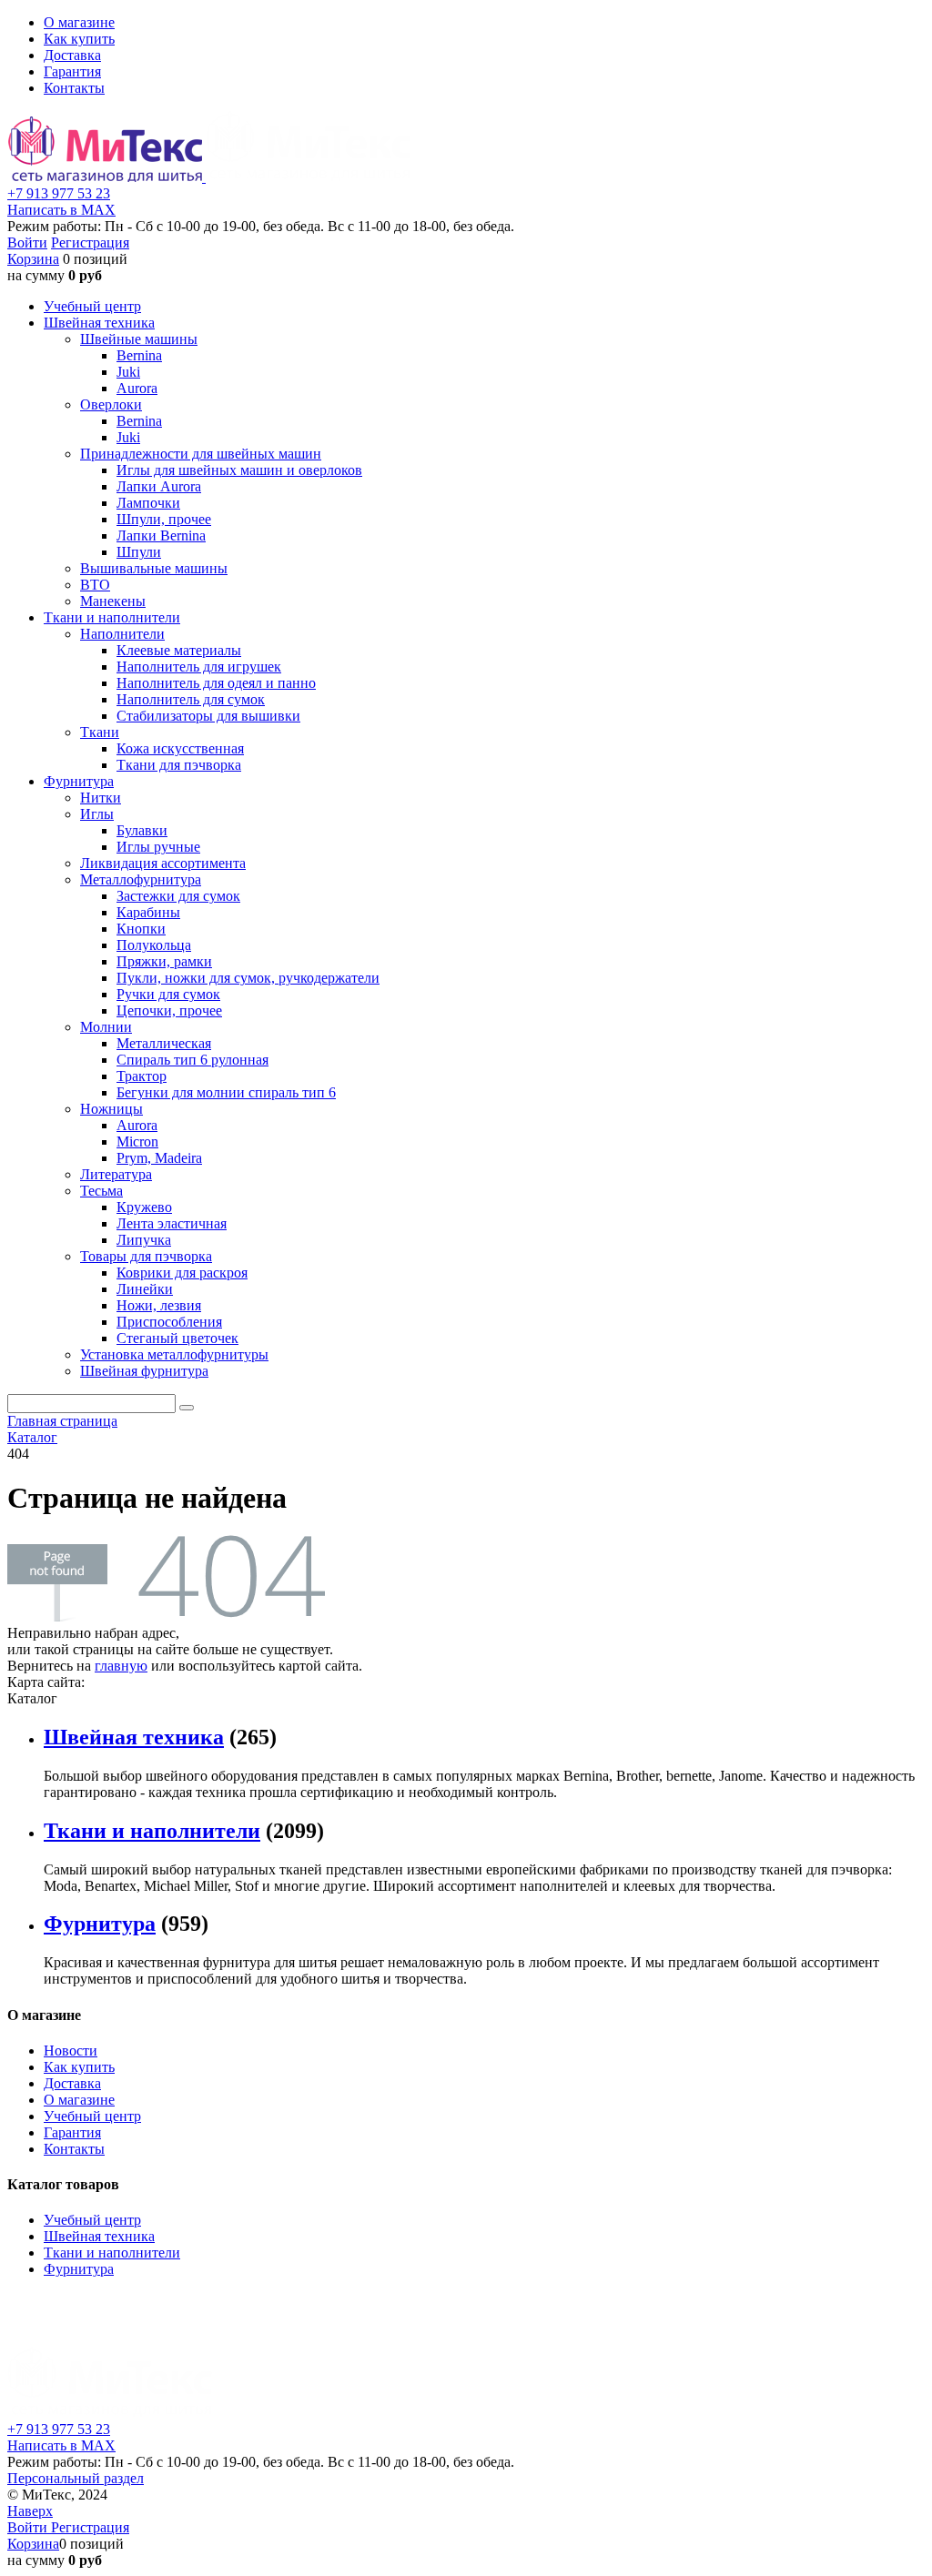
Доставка (72, 55)
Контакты (74, 88)
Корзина (33, 259)
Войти (27, 242)
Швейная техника (134, 1737)
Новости (71, 2051)
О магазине (79, 22)
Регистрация (90, 242)
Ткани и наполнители (152, 1831)
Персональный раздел (76, 2478)
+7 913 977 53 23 (59, 193)
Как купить (79, 39)
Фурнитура (100, 1924)
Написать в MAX (61, 210)
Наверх (30, 2511)
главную (121, 1666)
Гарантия (72, 71)
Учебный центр (92, 2116)
